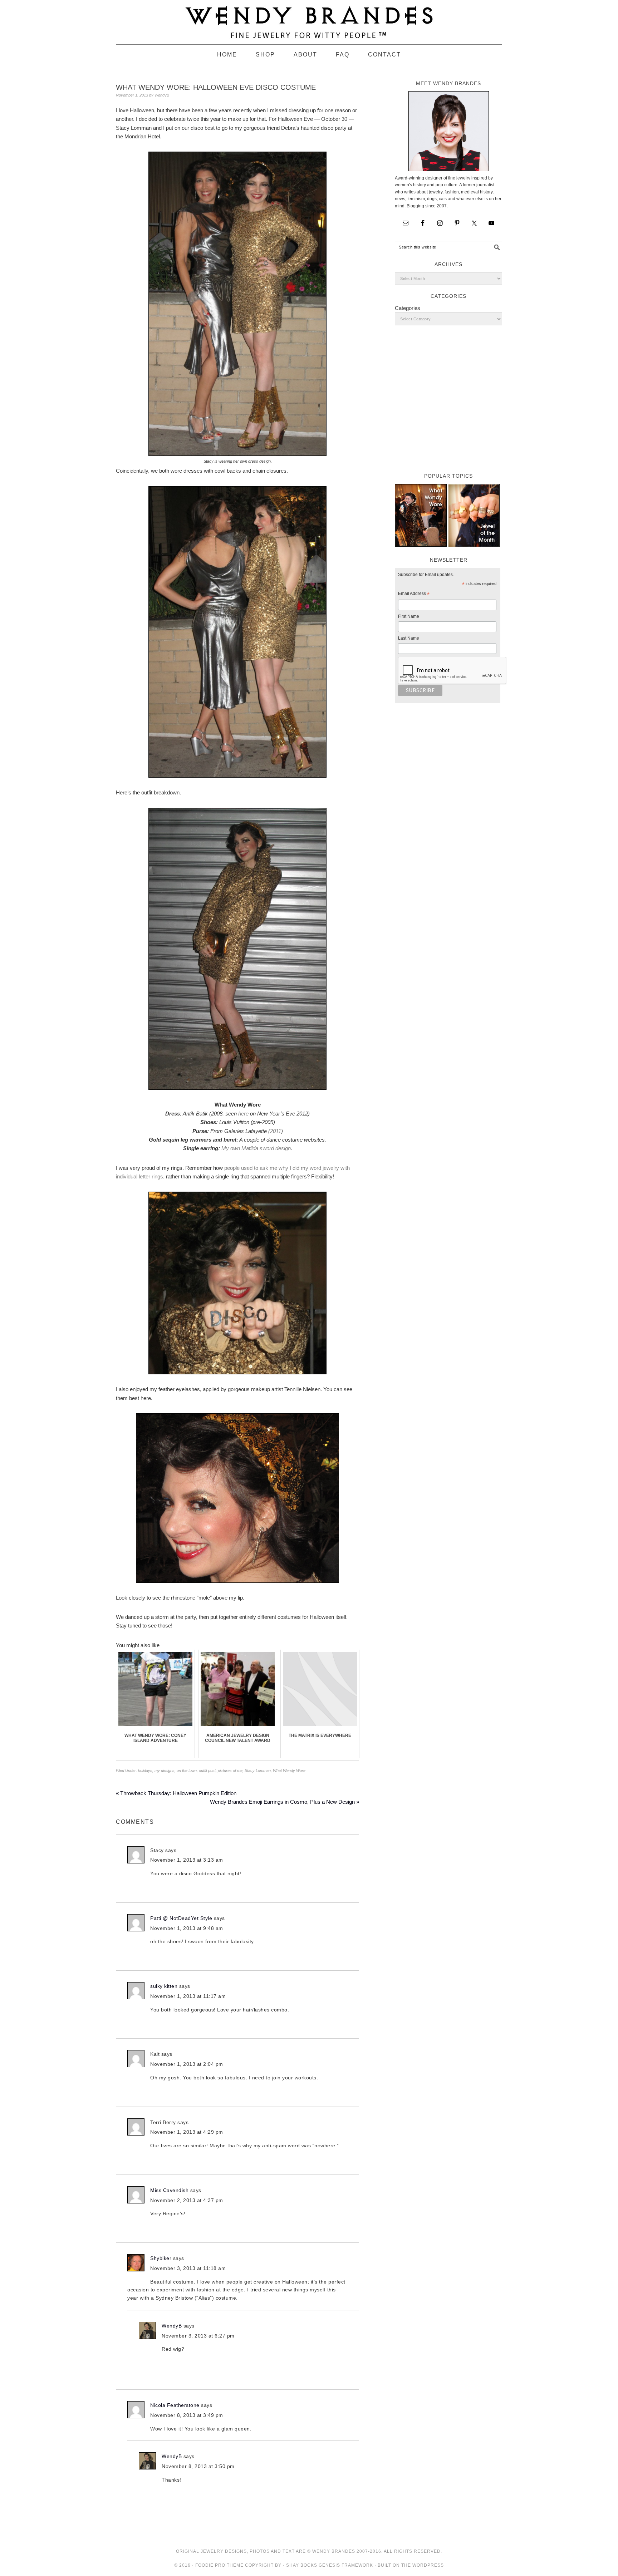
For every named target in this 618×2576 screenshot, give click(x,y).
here (243, 1114)
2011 (276, 1131)
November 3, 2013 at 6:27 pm (198, 2336)
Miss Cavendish (169, 2190)
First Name (409, 616)
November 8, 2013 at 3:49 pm (187, 2415)
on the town (187, 1770)
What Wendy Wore (289, 1770)
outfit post (207, 1770)
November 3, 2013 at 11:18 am (188, 2268)
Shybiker (161, 2258)
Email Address (414, 595)
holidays (145, 1770)
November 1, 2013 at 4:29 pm (187, 2132)
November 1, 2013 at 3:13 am (187, 1860)
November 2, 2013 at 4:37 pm (187, 2200)
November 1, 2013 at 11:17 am (188, 1996)
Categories (408, 308)
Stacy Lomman (258, 1770)
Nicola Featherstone (175, 2405)
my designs (165, 1770)
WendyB (172, 2326)
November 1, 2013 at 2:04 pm (187, 2064)
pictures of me (230, 1770)
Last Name (409, 638)
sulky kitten (164, 1986)
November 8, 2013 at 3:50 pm (198, 2466)
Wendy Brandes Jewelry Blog (309, 19)
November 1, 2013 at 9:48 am (187, 1928)
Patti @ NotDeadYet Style (181, 1918)
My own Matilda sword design (256, 1148)
